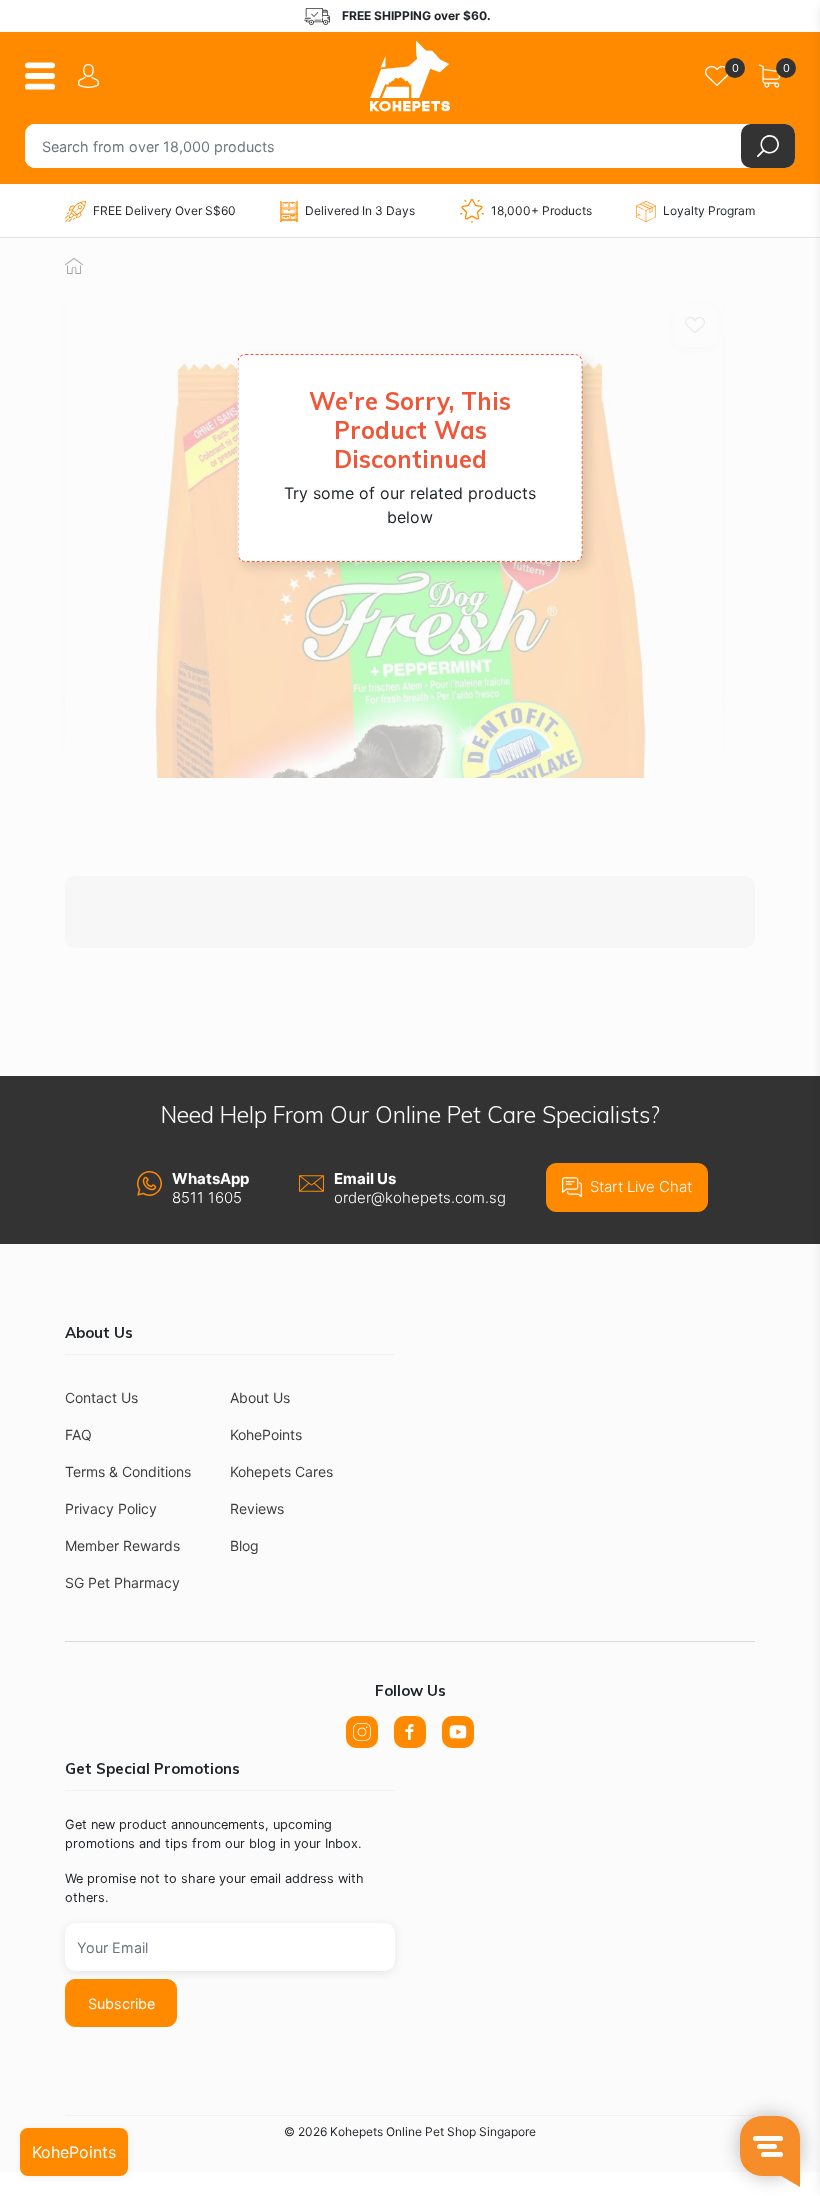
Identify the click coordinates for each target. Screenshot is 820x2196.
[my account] (92, 76)
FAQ (78, 1434)
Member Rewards (122, 1545)
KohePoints (266, 1434)
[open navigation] (47, 76)
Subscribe (121, 2003)
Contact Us (101, 1397)
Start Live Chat (641, 1186)
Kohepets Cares (281, 1471)
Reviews (257, 1508)
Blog (244, 1545)
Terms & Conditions (128, 1471)
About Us (260, 1397)
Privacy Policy (111, 1508)
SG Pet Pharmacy (122, 1582)
